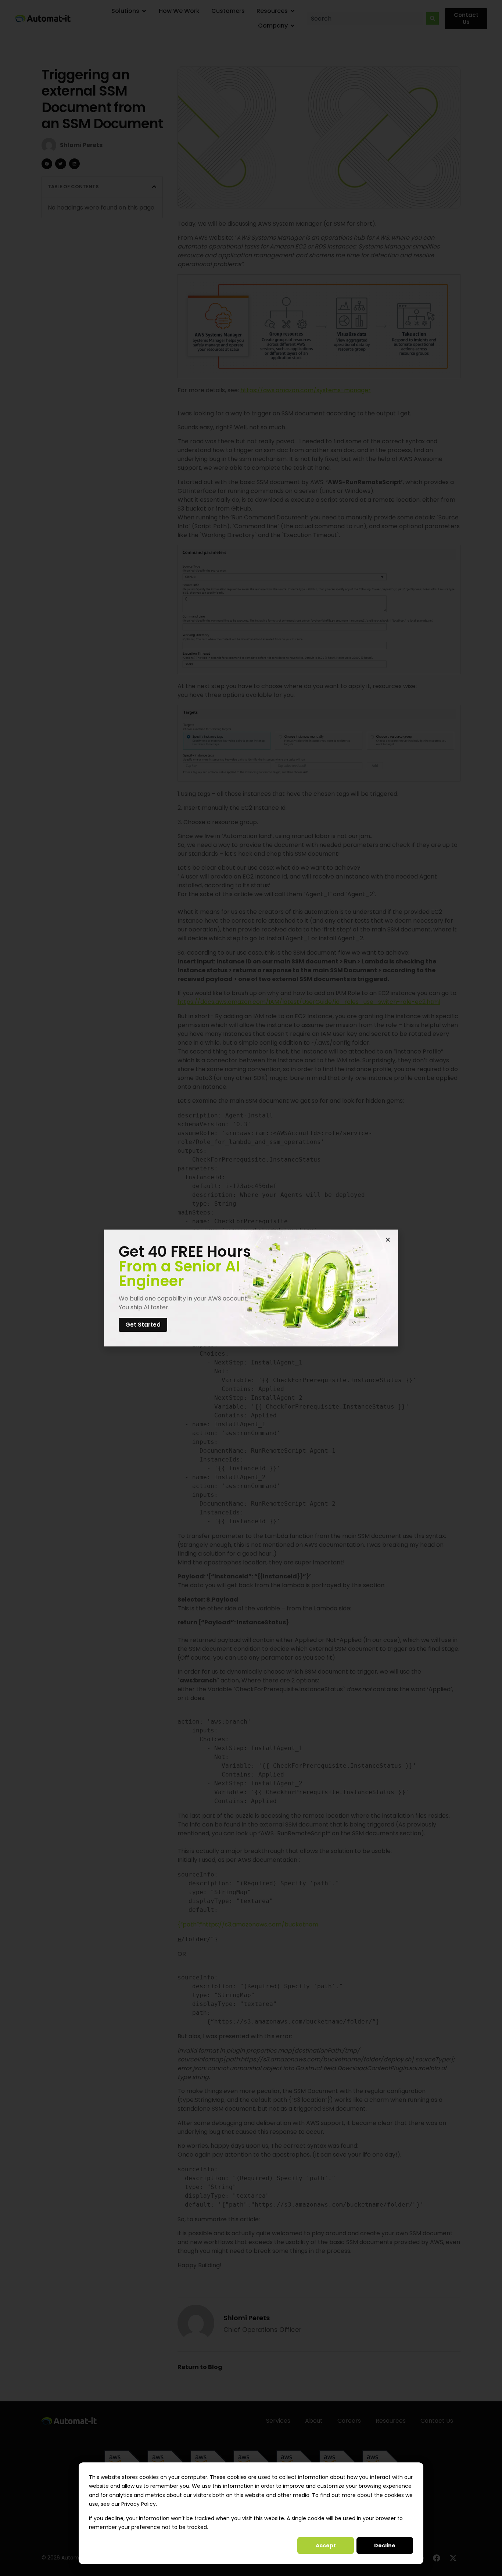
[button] (388, 1240)
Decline (385, 2545)
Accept (326, 2545)
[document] (251, 1288)
